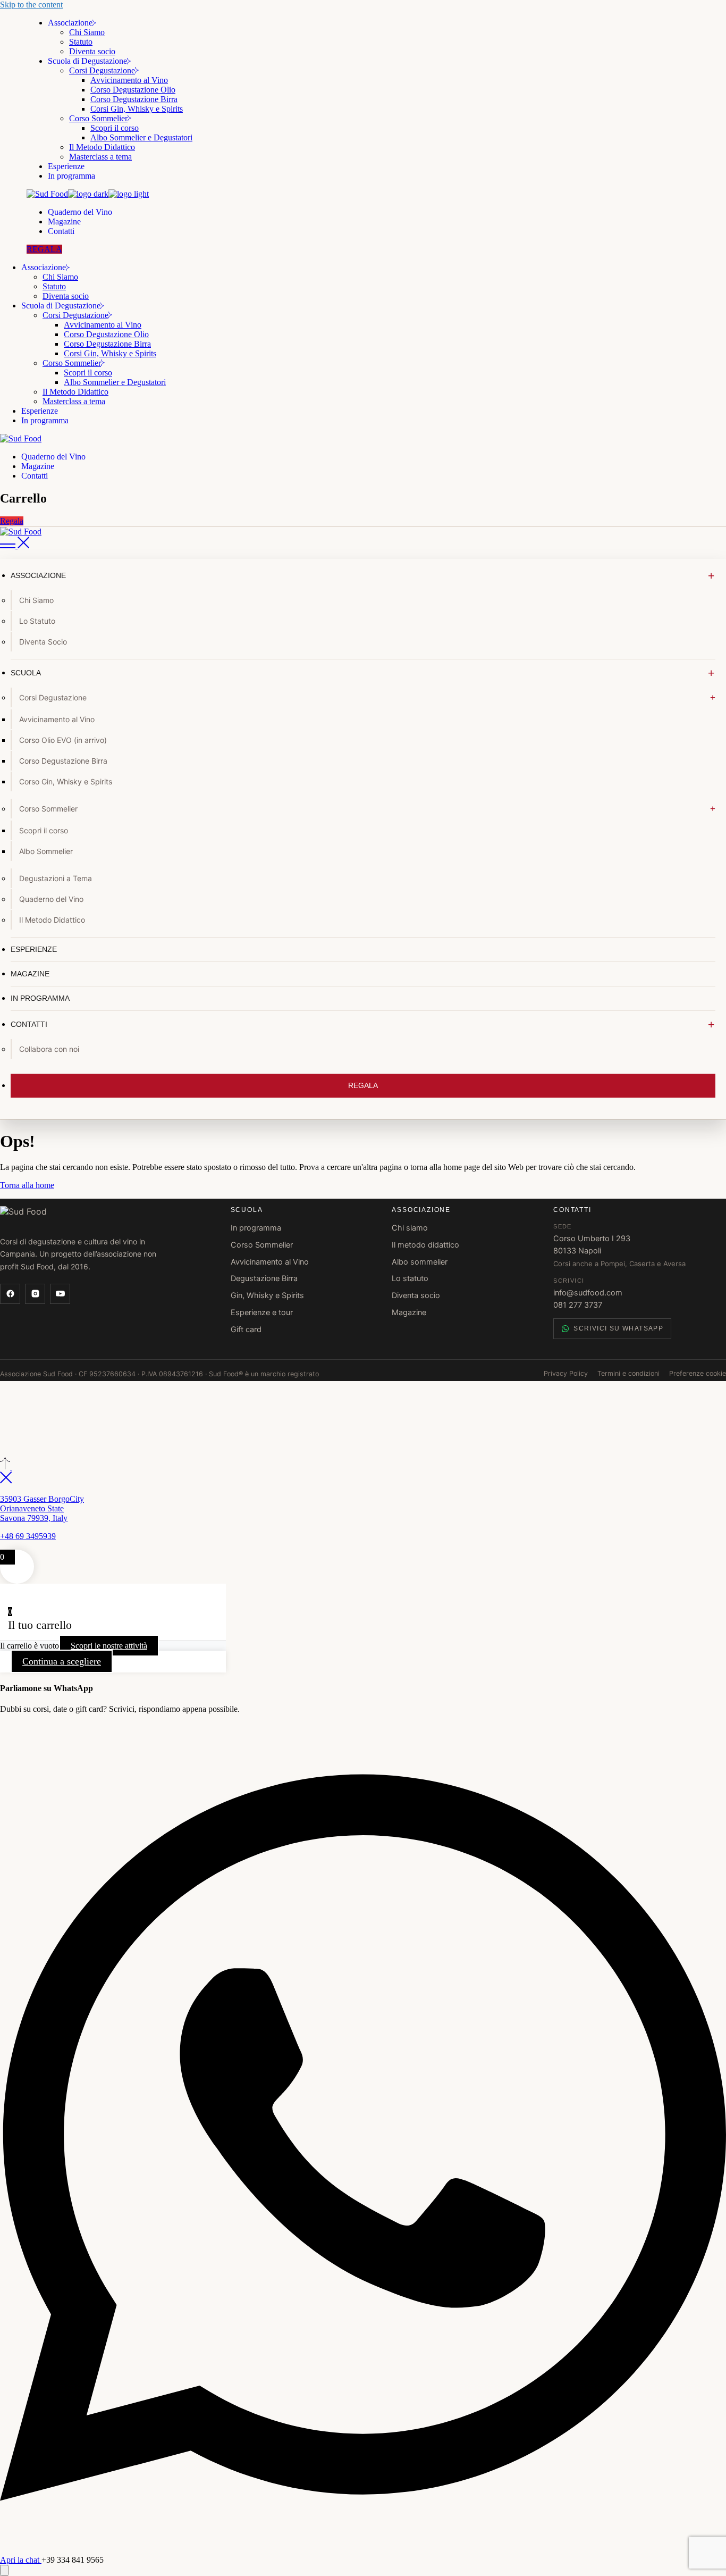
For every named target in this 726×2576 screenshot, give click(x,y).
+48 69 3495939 (28, 1536)
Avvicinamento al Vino (270, 1262)
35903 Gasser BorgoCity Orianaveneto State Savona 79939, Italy (42, 1508)
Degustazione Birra (264, 1278)
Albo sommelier (420, 1262)
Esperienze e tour (262, 1312)
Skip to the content (31, 5)
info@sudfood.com (588, 1293)
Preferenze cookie (698, 1373)
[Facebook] (10, 1294)
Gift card (246, 1329)
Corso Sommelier (262, 1245)
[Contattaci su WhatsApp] (4, 2570)
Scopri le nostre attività (109, 1646)
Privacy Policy (566, 1373)
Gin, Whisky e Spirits (267, 1295)
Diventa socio (416, 1295)
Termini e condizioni (628, 1373)
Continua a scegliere (62, 1661)
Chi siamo (410, 1228)
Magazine (409, 1312)
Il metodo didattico (425, 1245)
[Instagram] (35, 1294)
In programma (256, 1228)
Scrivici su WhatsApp (618, 1328)
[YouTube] (60, 1294)
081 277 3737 (578, 1305)
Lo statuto (410, 1278)
